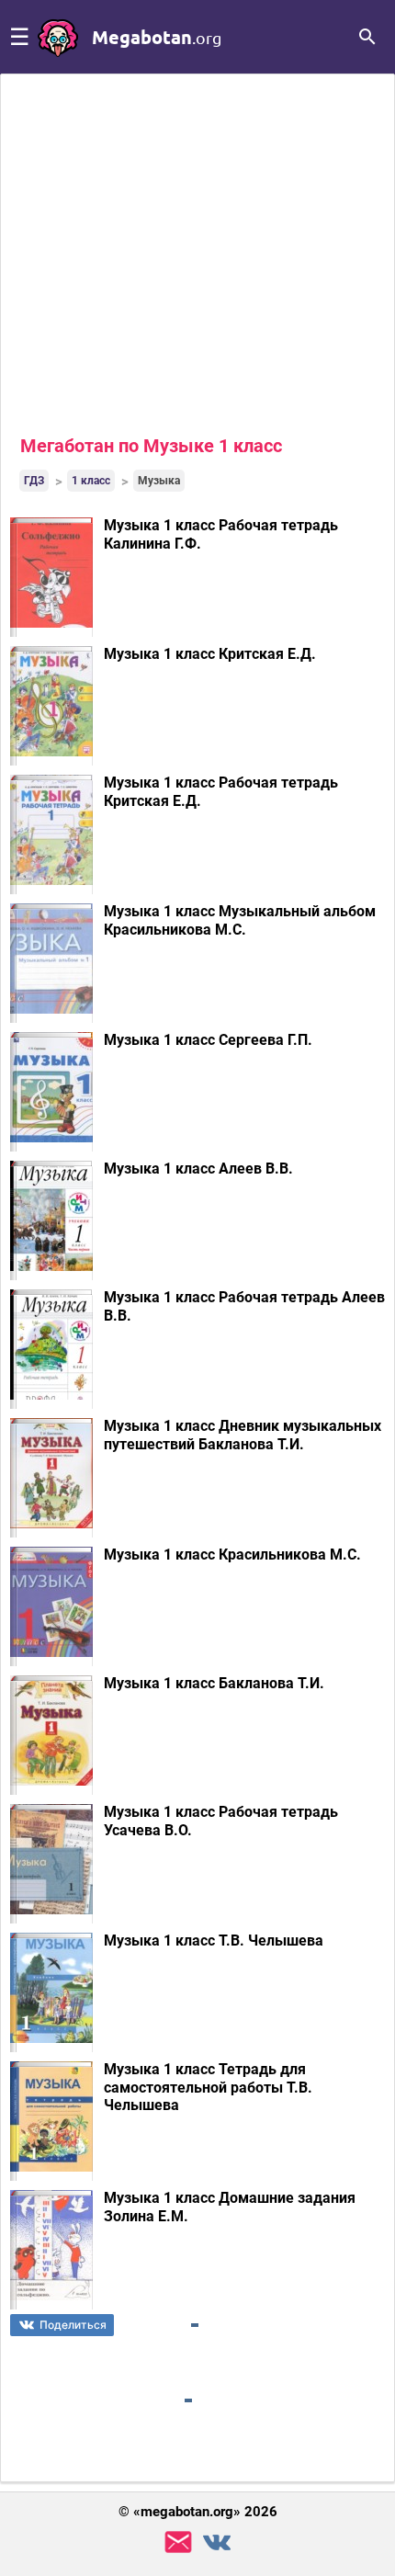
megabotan (157, 37)
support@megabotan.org (178, 2542)
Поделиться (73, 2325)
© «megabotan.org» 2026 (198, 2512)
